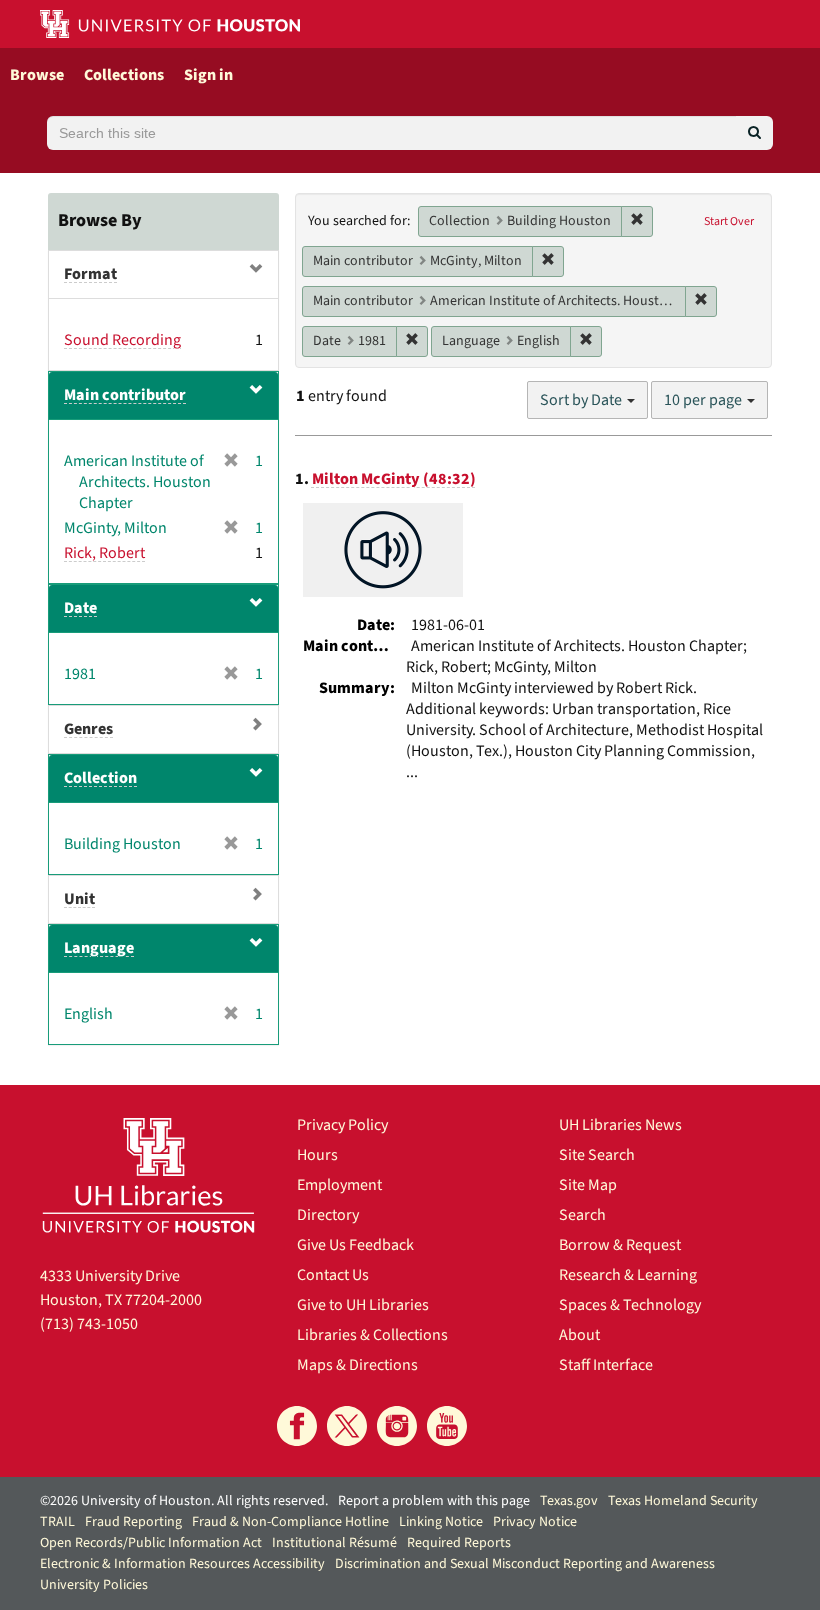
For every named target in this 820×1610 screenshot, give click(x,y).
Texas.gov (569, 1501)
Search (582, 1215)
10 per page (704, 400)
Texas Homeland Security (683, 1501)
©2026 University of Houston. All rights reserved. (184, 1501)
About (579, 1335)
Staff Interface (606, 1365)
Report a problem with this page (434, 1501)
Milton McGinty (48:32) (394, 479)
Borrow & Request (620, 1245)
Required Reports (459, 1543)
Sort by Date (582, 400)
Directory (328, 1215)
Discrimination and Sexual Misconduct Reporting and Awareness (525, 1564)
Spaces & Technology (630, 1305)
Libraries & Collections (372, 1335)
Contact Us (333, 1275)
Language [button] (99, 948)
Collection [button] (100, 778)
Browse (37, 75)
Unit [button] (79, 899)
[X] (347, 1426)
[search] (754, 133)
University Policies (94, 1585)
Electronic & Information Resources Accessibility (182, 1564)
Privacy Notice (535, 1522)
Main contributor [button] (125, 395)
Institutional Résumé (334, 1543)
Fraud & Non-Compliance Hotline (290, 1522)
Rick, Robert (104, 553)
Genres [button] (88, 729)
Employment (339, 1185)
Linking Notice (441, 1522)
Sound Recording (122, 340)
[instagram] (397, 1426)
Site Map (588, 1185)
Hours (317, 1155)
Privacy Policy (342, 1125)
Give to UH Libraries (363, 1305)
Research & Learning (628, 1275)
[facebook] (297, 1426)
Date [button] (80, 608)
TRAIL (57, 1522)
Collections (124, 75)
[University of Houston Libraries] (148, 1175)
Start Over (729, 221)
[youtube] (447, 1426)
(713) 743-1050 (89, 1324)
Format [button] (90, 274)
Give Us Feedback (355, 1245)
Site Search (597, 1155)
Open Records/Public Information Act (151, 1543)
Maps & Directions (357, 1365)
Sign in (208, 75)
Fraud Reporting (133, 1522)
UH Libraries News (620, 1125)
